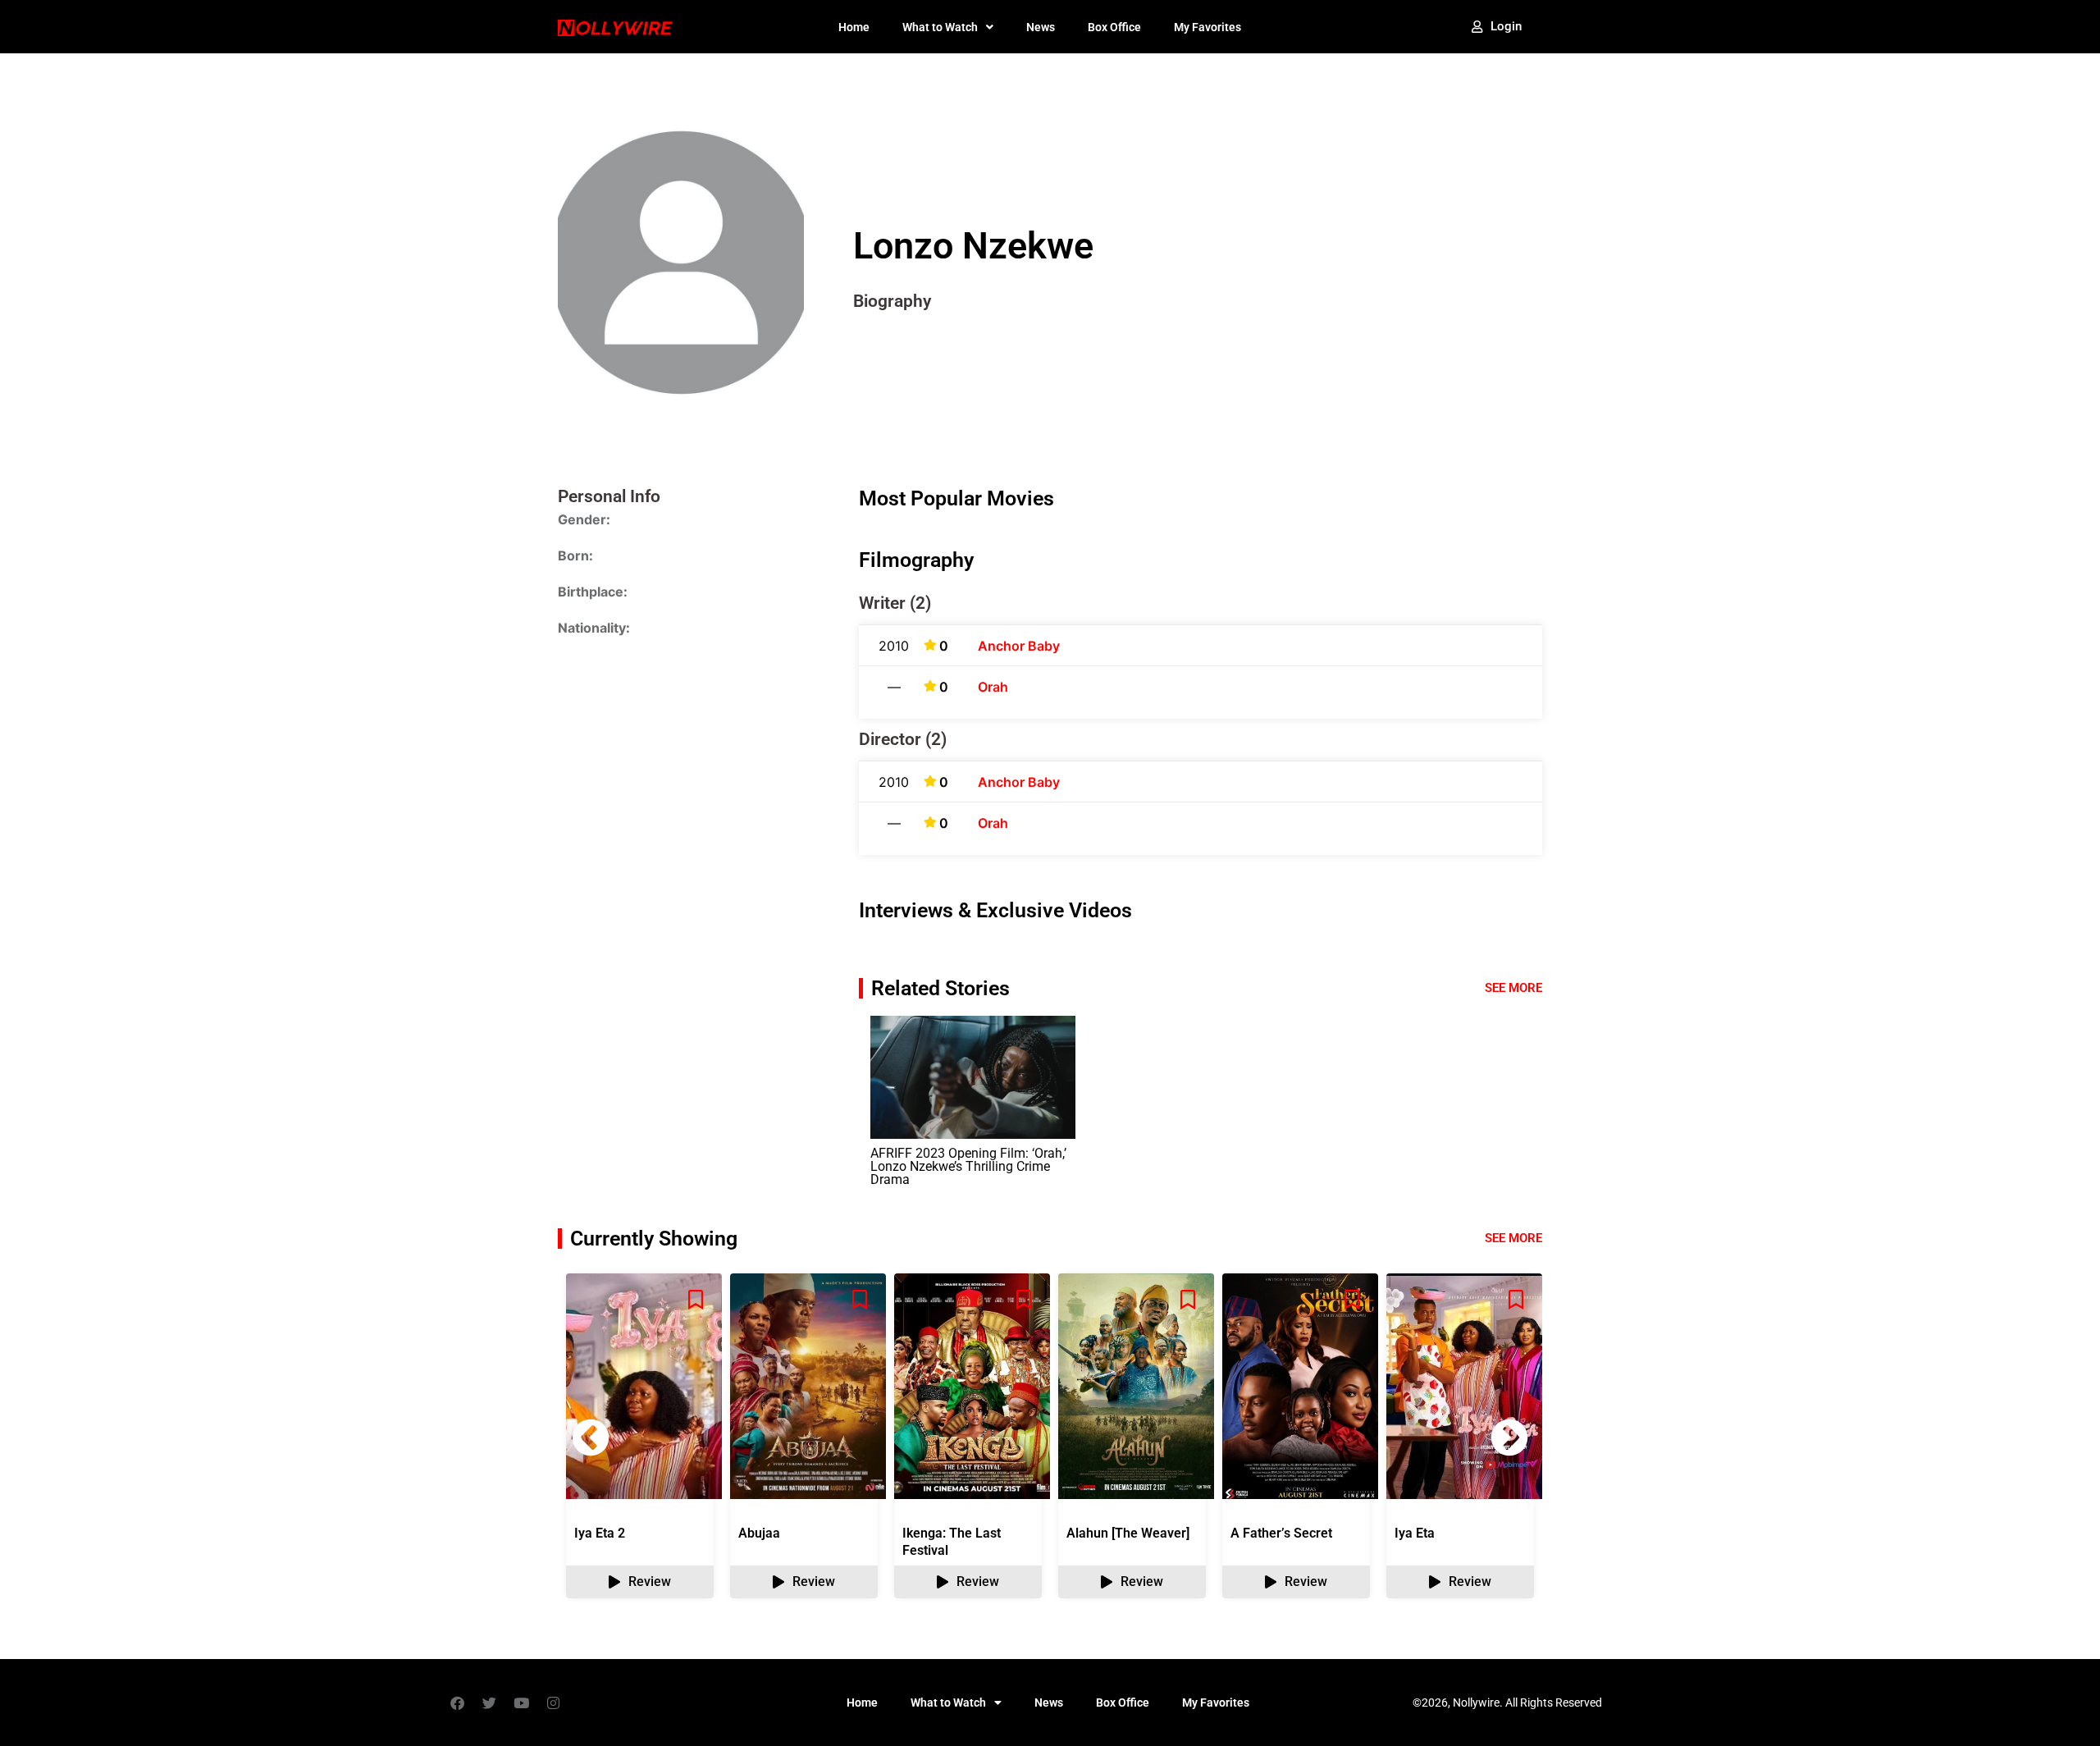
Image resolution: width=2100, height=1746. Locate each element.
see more (1513, 1238)
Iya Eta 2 (600, 1533)
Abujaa (759, 1533)
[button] (1509, 1437)
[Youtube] (521, 1703)
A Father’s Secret (1281, 1533)
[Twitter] (489, 1703)
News (1041, 27)
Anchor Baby (1019, 646)
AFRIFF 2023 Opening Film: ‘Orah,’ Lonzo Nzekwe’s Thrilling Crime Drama (968, 1166)
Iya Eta (1415, 1533)
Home (854, 27)
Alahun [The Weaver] (1128, 1533)
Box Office (1114, 27)
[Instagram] (553, 1703)
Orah (993, 687)
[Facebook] (457, 1703)
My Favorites (1207, 27)
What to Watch (940, 27)
